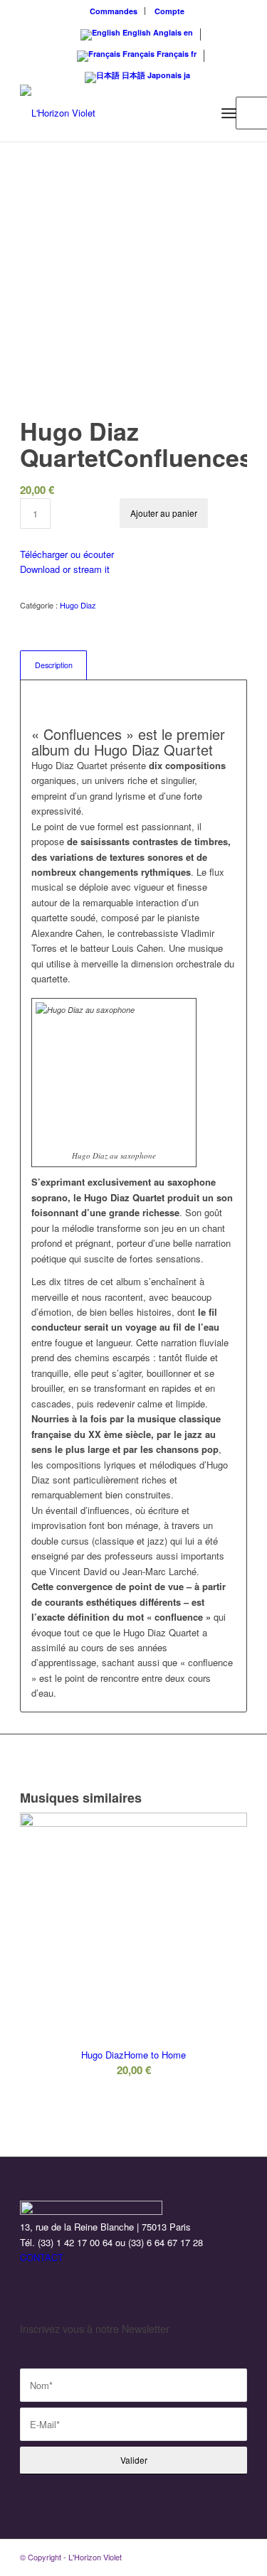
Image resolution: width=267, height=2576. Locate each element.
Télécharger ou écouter (67, 554)
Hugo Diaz (78, 605)
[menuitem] (114, 11)
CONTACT (42, 2257)
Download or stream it (65, 569)
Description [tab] (54, 665)
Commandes (114, 11)
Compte (169, 11)
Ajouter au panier (164, 513)
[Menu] (229, 113)
